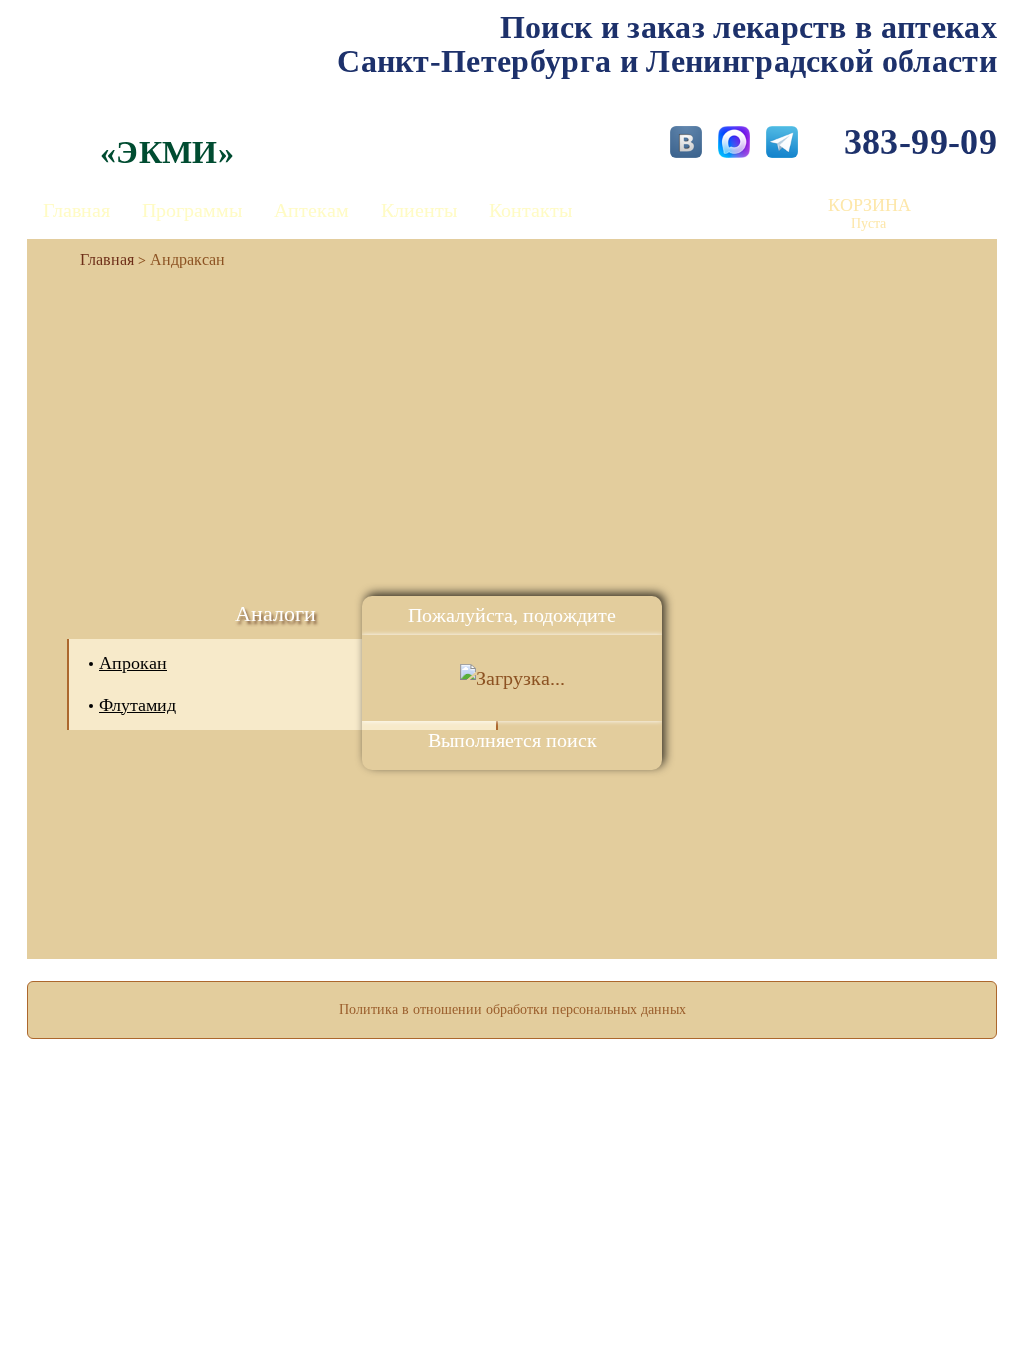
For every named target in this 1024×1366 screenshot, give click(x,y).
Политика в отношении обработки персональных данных (512, 1009)
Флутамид (137, 705)
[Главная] (99, 259)
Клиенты (419, 210)
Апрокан (133, 663)
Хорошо (512, 1292)
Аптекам (311, 210)
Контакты (530, 210)
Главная (76, 210)
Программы (192, 210)
